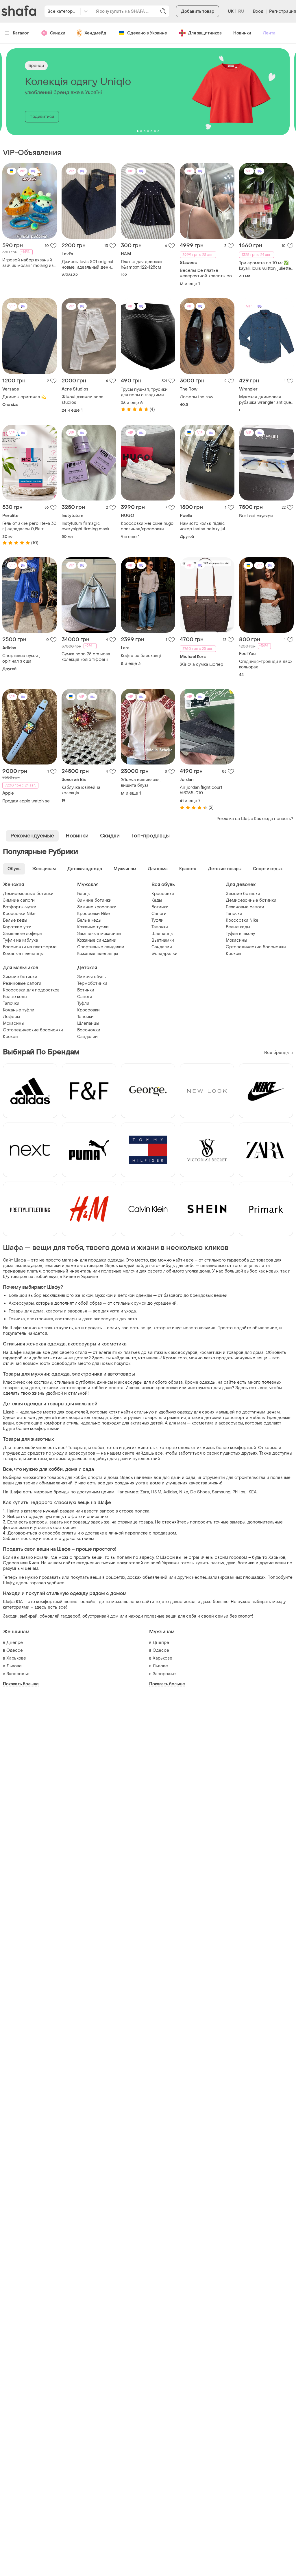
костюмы (43, 1382)
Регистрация (283, 11)
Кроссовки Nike (19, 914)
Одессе (15, 1650)
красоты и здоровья (66, 1311)
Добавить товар (198, 11)
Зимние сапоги (19, 900)
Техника (17, 1319)
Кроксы (233, 954)
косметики (211, 1353)
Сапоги (159, 914)
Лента (269, 33)
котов (112, 1448)
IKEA (252, 1492)
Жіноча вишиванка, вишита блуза (141, 783)
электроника (40, 1319)
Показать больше (21, 1684)
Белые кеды (15, 920)
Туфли (158, 920)
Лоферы (11, 1017)
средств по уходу (46, 1453)
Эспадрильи (164, 954)
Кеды (157, 900)
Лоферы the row (197, 397)
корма (271, 1448)
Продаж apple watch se (26, 801)
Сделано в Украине (147, 33)
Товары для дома (26, 1311)
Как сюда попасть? (274, 819)
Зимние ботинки (94, 900)
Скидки (58, 33)
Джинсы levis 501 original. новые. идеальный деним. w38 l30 (88, 265)
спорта (95, 1478)
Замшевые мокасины (99, 934)
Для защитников (205, 33)
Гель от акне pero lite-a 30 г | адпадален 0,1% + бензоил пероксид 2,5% (29, 526)
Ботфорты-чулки (20, 907)
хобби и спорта (107, 1388)
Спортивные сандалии (101, 947)
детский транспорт (224, 1418)
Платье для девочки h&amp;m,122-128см (141, 265)
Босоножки (89, 1030)
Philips (239, 1492)
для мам (177, 1423)
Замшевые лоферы (23, 934)
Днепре (15, 1643)
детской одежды (135, 1296)
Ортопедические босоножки (256, 947)
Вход (258, 11)
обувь (116, 1418)
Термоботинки (92, 983)
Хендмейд (95, 33)
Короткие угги (17, 927)
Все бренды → (279, 1053)
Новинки (242, 33)
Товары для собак (86, 1448)
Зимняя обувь (91, 977)
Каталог (21, 33)
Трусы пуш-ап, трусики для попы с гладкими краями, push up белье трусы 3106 (144, 392)
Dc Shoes (200, 1492)
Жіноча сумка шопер (201, 664)
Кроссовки (163, 894)
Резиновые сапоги (245, 907)
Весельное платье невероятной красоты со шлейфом (206, 273)
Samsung (221, 1492)
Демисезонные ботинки (28, 894)
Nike (184, 1492)
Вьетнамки (163, 940)
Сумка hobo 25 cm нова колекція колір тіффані (86, 657)
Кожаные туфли (93, 927)
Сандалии (162, 947)
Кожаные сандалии (97, 940)
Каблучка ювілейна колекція (81, 790)
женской (84, 1296)
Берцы (84, 894)
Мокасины (236, 940)
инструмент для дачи (210, 1388)
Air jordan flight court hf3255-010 (201, 790)
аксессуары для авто (115, 1319)
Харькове (16, 1658)
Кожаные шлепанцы (23, 954)
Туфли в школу (240, 934)
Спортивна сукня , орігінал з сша (21, 659)
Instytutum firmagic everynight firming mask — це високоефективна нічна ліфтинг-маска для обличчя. (88, 526)
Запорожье (18, 1674)
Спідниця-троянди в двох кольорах (266, 664)
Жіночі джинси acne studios (83, 400)
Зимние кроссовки (97, 907)
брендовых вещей (209, 1296)
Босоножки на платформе (30, 947)
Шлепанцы (162, 934)
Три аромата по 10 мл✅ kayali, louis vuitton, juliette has (265, 266)
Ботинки (160, 907)
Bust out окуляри (256, 516)
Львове (14, 1666)
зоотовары (66, 1319)
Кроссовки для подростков (31, 990)
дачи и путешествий (139, 1459)
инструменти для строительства (231, 1478)
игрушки (132, 1418)
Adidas (170, 1492)
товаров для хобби (66, 1478)
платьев (132, 1353)
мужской (104, 1296)
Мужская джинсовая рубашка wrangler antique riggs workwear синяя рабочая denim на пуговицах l (265, 400)
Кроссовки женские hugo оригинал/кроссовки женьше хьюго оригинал (147, 526)
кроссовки (167, 1388)
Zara (145, 1492)
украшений (165, 1303)
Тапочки (160, 927)
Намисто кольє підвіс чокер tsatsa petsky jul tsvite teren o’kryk (202, 526)
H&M (156, 1492)
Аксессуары (21, 1303)
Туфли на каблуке (21, 940)
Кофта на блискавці (141, 656)
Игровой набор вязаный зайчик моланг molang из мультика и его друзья (28, 263)
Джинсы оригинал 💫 (24, 397)
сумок (140, 1303)
